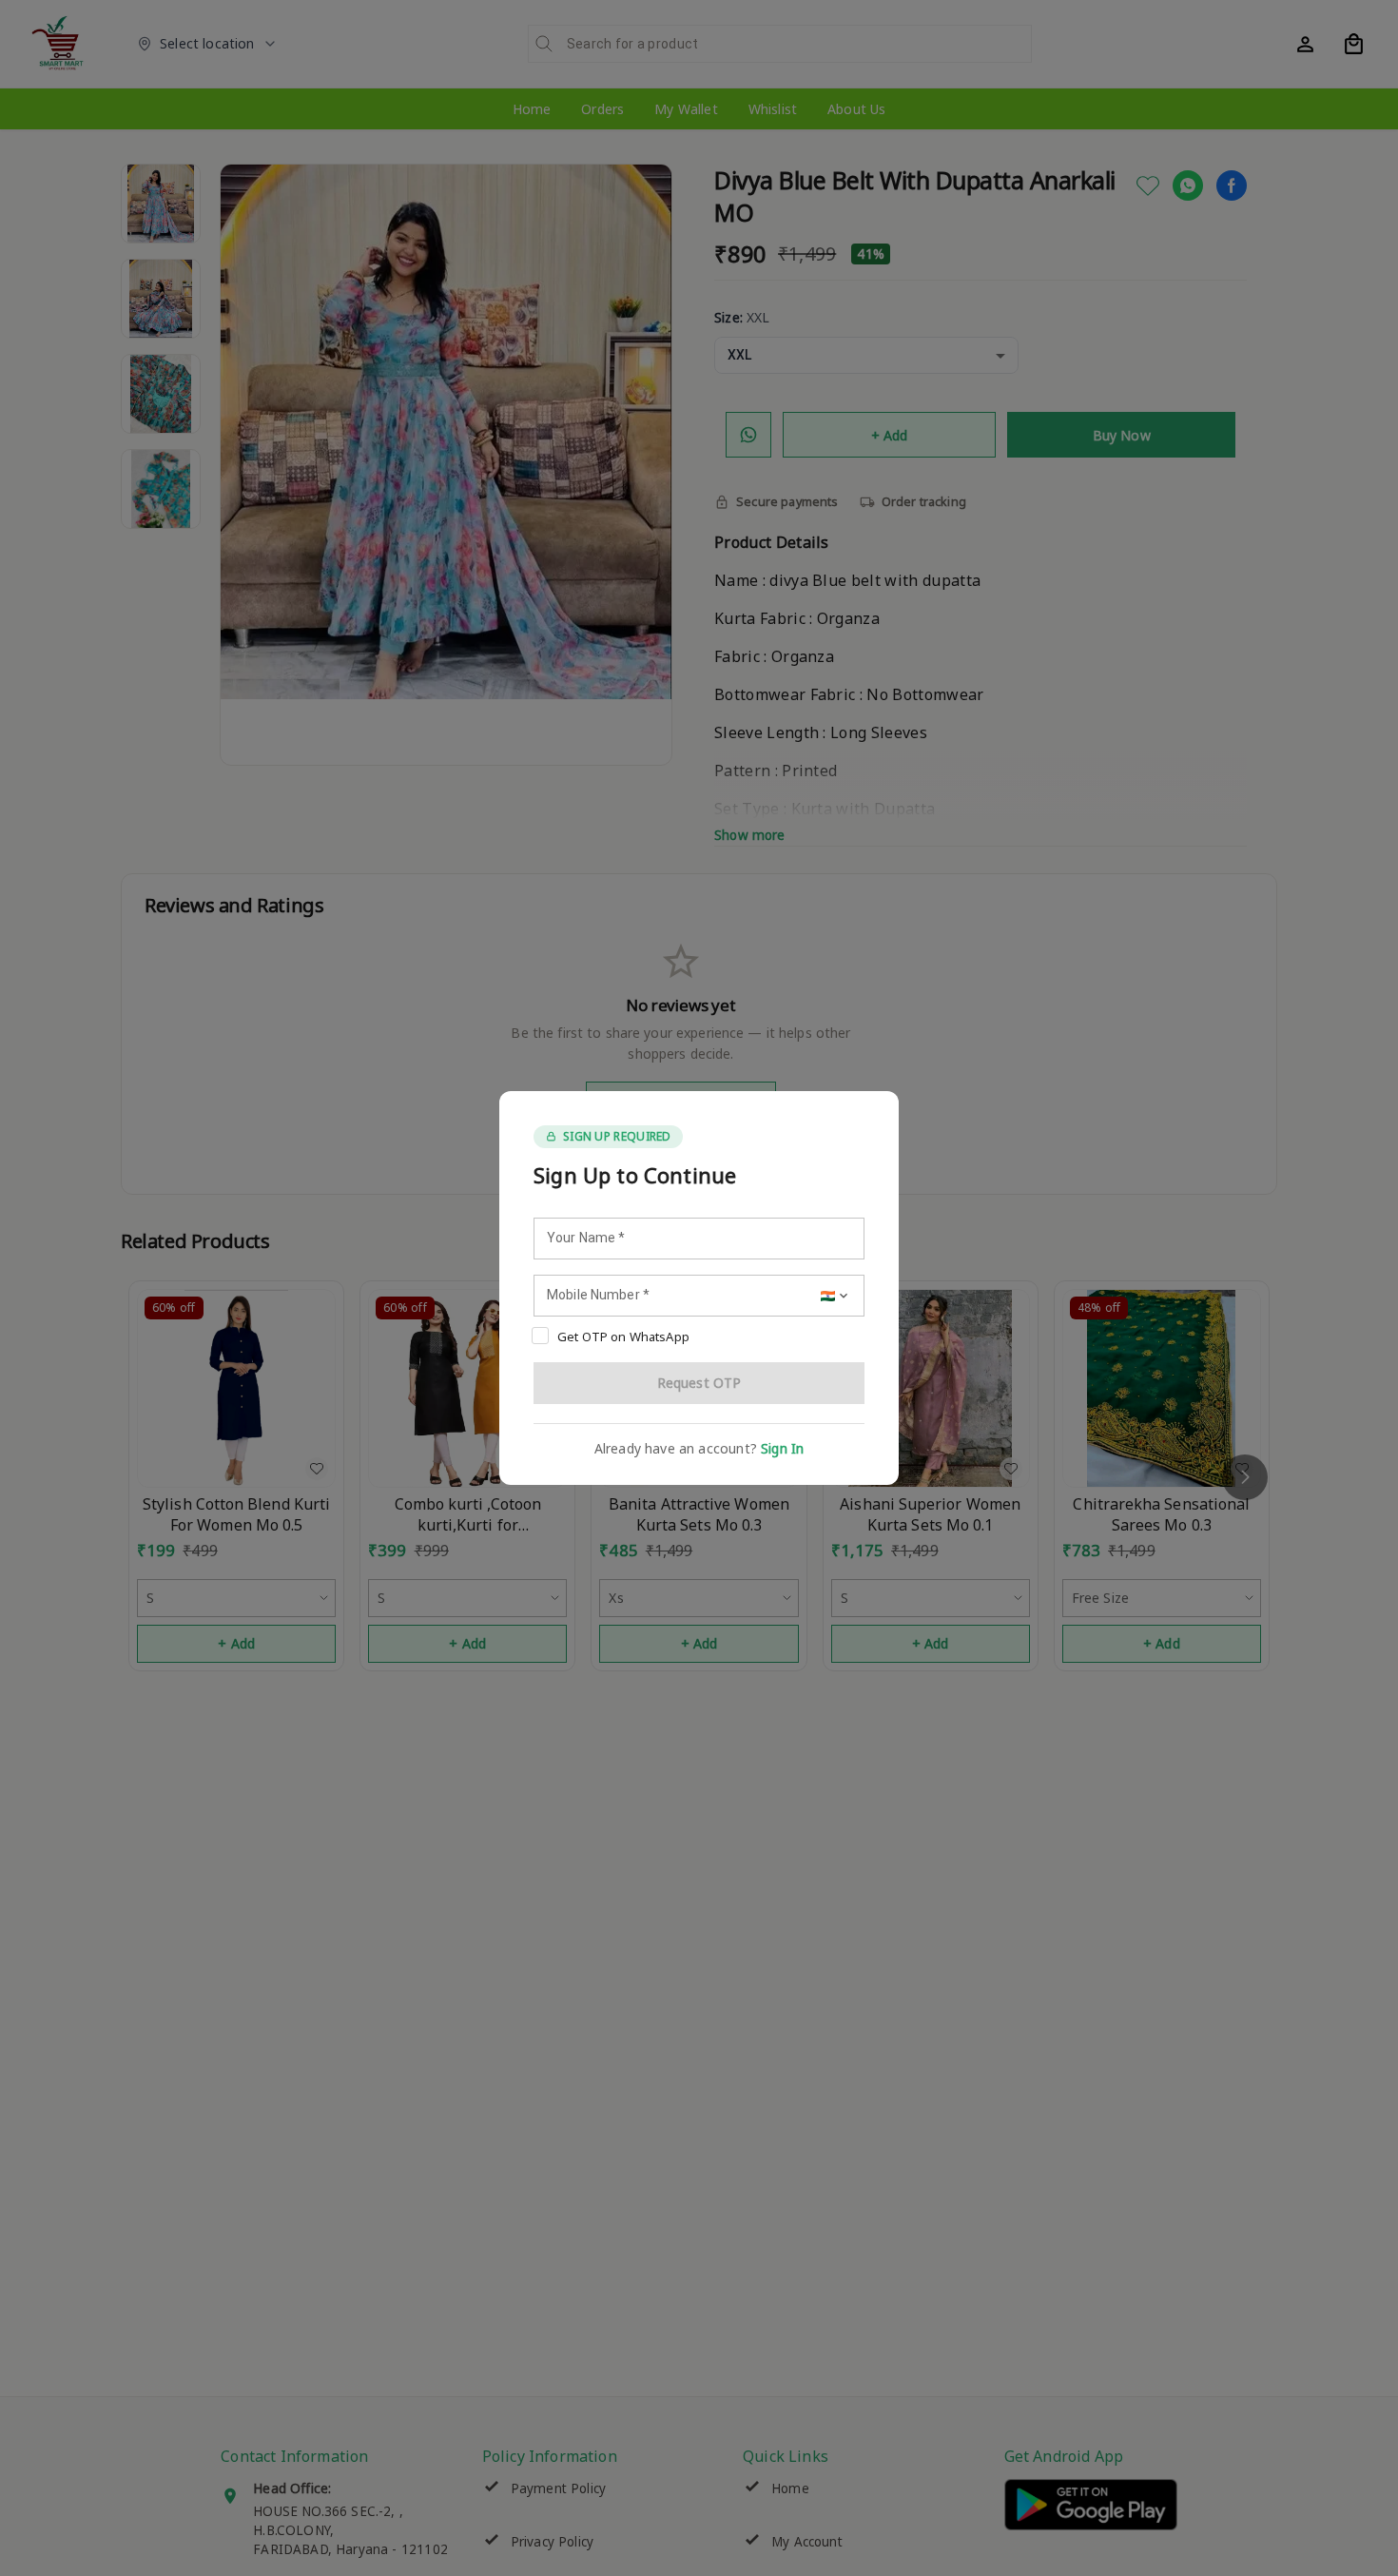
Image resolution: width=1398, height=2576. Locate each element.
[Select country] (836, 1296)
